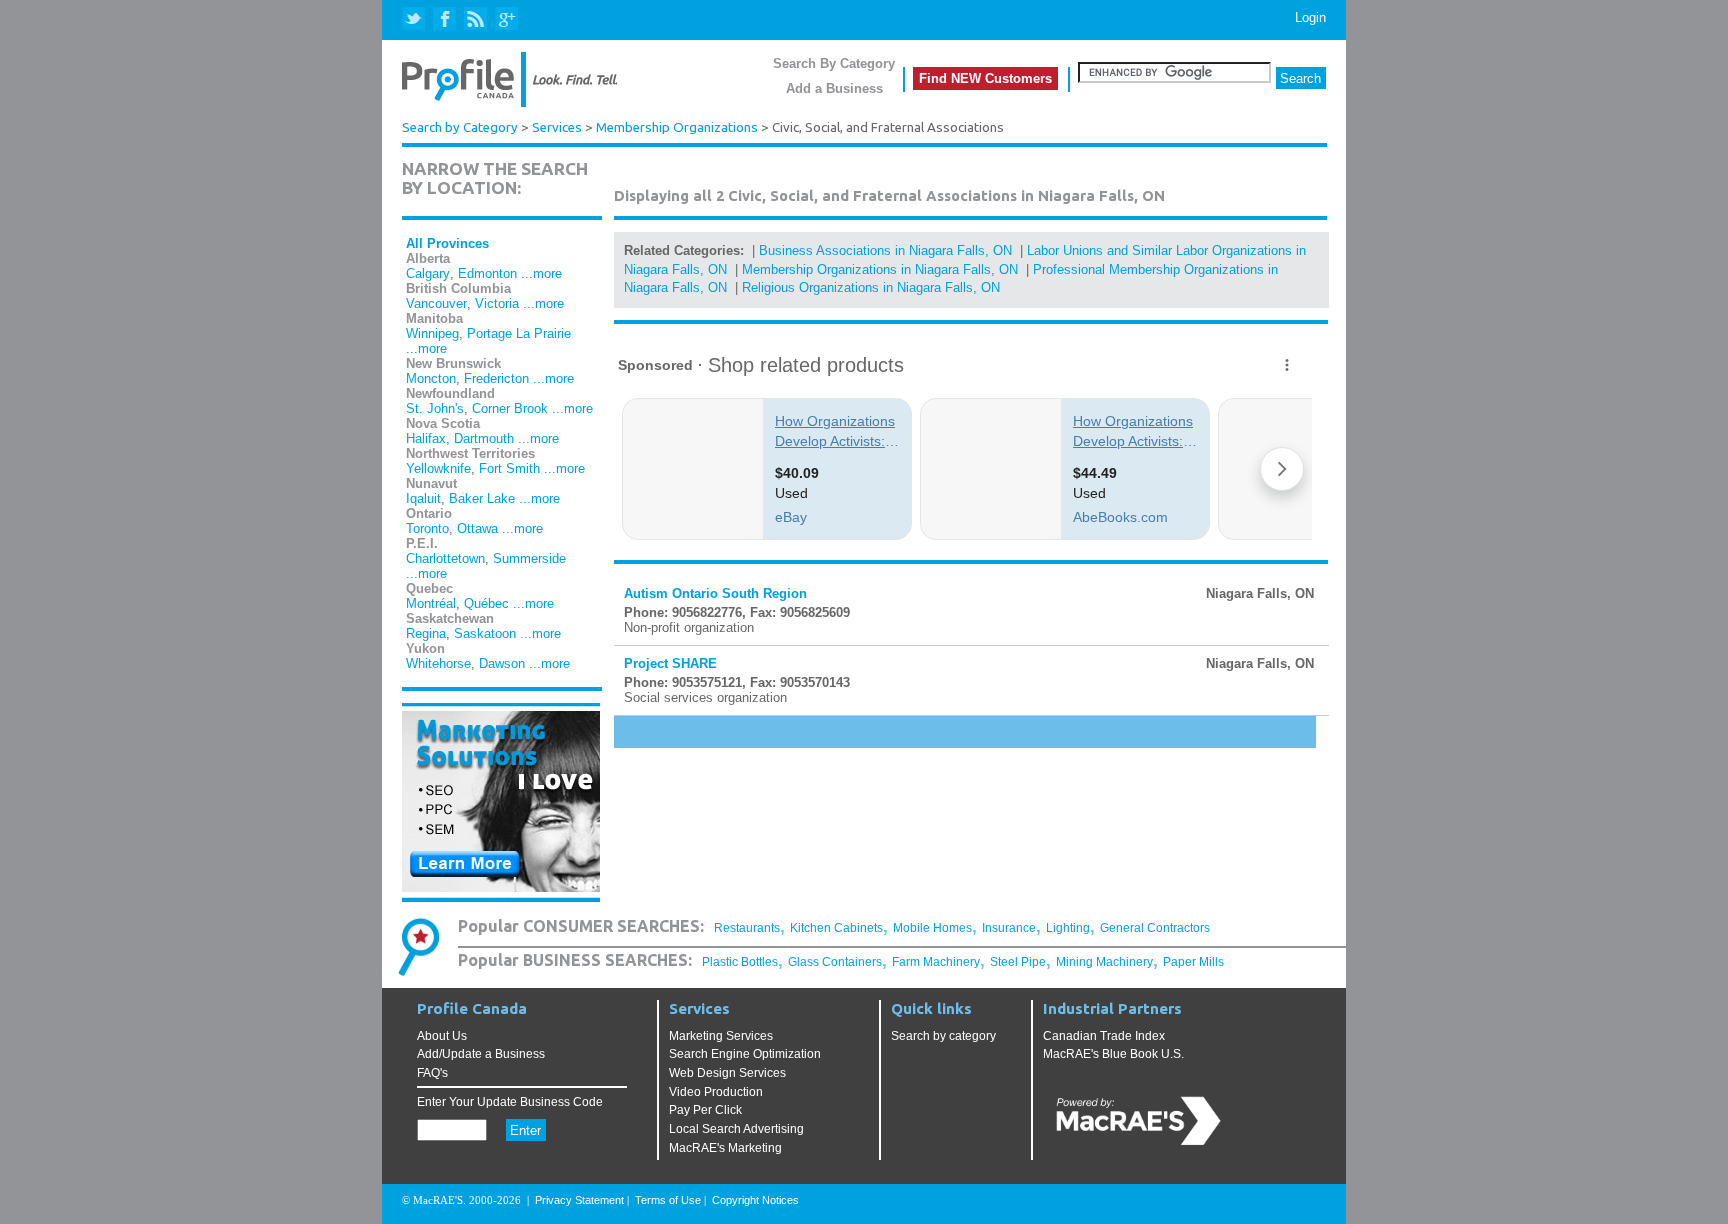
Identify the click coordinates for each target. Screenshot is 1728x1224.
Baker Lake (482, 498)
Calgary (428, 273)
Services (557, 127)
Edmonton (487, 273)
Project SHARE (670, 663)
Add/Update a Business (481, 1054)
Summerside (529, 558)
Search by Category (460, 127)
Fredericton (496, 378)
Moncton (431, 378)
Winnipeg (432, 333)
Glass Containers (835, 962)
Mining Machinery (1104, 962)
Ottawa (477, 528)
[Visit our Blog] (475, 19)
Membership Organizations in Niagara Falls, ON (880, 269)
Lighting (1068, 928)
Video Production (716, 1092)
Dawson (502, 663)
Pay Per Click (705, 1110)
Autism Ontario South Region (715, 593)
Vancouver (436, 303)
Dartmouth (484, 438)
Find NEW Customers (985, 78)
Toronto (427, 528)
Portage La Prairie (519, 333)
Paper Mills (1193, 962)
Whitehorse (438, 663)
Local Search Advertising (736, 1129)
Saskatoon (485, 633)
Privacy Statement (579, 1200)
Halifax (426, 438)
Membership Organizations (677, 127)
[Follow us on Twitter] (415, 19)
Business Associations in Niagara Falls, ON (885, 250)
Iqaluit (423, 498)
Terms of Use (668, 1200)
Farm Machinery (936, 962)
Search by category (943, 1036)
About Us (442, 1036)
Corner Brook (510, 408)
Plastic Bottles (740, 962)
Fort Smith (509, 468)
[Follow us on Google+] (505, 19)
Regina (426, 633)
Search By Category (834, 63)
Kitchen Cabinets (836, 928)
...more (541, 273)
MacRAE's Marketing (725, 1148)
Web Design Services (727, 1073)
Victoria (497, 303)
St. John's (435, 408)
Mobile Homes (932, 928)
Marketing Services (721, 1036)
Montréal (431, 603)
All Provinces (447, 243)
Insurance (1009, 928)
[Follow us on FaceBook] (445, 19)
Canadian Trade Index (1104, 1036)
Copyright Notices (755, 1200)
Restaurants (747, 928)
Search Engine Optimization (745, 1054)
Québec (486, 603)
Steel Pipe (1018, 962)
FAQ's (432, 1073)
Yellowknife (438, 468)
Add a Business (834, 88)
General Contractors (1155, 928)
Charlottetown (445, 558)
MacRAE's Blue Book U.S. (1113, 1054)
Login (1310, 17)
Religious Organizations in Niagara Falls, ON (871, 287)
